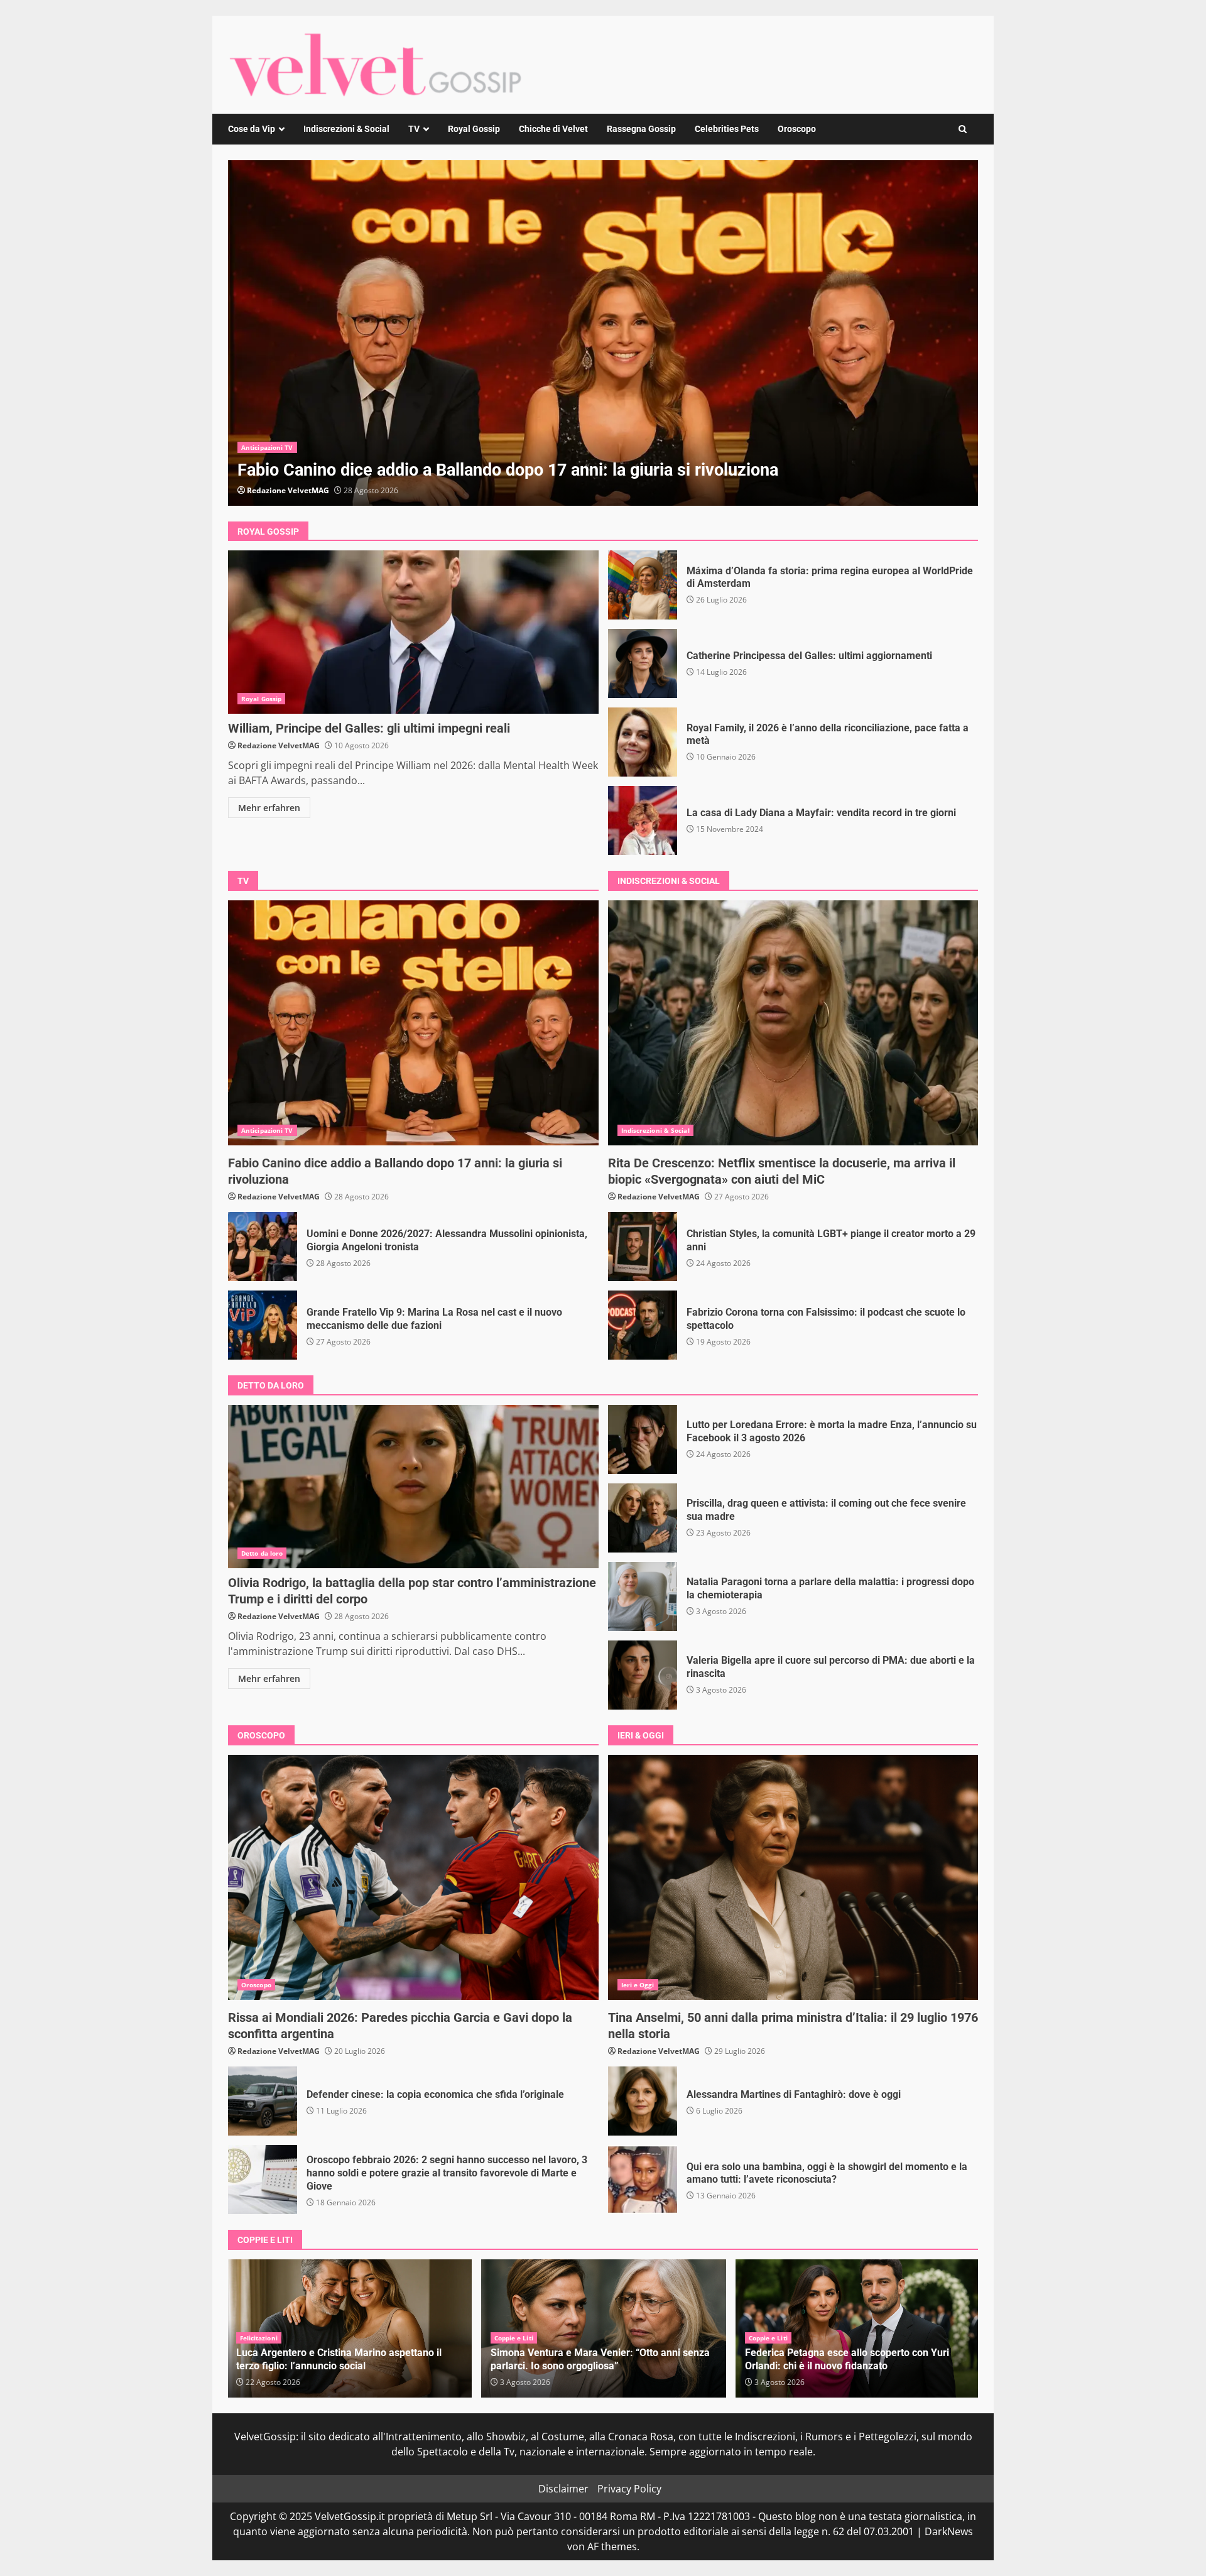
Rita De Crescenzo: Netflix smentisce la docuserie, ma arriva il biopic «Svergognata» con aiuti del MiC (793, 1023)
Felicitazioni (768, 2338)
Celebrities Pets (727, 129)
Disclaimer (563, 2489)
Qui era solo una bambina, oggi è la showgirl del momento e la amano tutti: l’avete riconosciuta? (643, 2180)
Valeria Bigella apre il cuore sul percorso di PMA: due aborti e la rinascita (643, 1675)
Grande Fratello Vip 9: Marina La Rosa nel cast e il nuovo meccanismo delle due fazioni (263, 1325)
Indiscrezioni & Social (346, 129)
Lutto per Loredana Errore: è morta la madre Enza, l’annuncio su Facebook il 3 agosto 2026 (643, 1439)
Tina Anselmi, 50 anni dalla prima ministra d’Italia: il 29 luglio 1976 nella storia (793, 1877)
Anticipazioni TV (267, 447)
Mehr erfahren (269, 808)
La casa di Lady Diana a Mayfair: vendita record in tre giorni (643, 821)
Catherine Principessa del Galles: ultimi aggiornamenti (643, 663)
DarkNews (949, 2531)
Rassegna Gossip (641, 129)
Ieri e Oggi (638, 1985)
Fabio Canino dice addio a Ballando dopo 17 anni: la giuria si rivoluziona (413, 1023)
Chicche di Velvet (553, 129)
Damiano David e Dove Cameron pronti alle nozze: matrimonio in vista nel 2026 (858, 2359)
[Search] (963, 129)
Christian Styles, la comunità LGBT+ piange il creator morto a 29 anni (643, 1247)
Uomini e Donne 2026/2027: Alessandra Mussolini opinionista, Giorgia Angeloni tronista (603, 333)
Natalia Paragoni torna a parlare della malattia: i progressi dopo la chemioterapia (643, 1596)
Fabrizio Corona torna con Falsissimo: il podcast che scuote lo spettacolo (643, 1325)
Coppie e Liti (259, 2338)
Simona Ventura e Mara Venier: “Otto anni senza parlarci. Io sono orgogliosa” (346, 2359)
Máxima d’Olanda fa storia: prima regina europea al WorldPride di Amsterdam (643, 585)
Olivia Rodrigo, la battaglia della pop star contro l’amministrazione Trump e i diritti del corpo (413, 1487)
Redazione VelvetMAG (288, 490)
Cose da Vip (252, 129)
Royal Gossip (474, 129)
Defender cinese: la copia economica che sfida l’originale (263, 2101)
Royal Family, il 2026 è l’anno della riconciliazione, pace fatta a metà (643, 742)
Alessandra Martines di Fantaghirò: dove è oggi (643, 2101)
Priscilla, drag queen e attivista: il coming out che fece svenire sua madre (643, 1518)
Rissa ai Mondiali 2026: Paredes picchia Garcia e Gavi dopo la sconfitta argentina (413, 1877)
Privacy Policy (629, 2489)
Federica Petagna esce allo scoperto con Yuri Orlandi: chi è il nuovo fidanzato (593, 2359)
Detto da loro (262, 1553)
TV (414, 129)
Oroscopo (797, 129)
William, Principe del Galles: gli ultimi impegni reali (413, 632)
